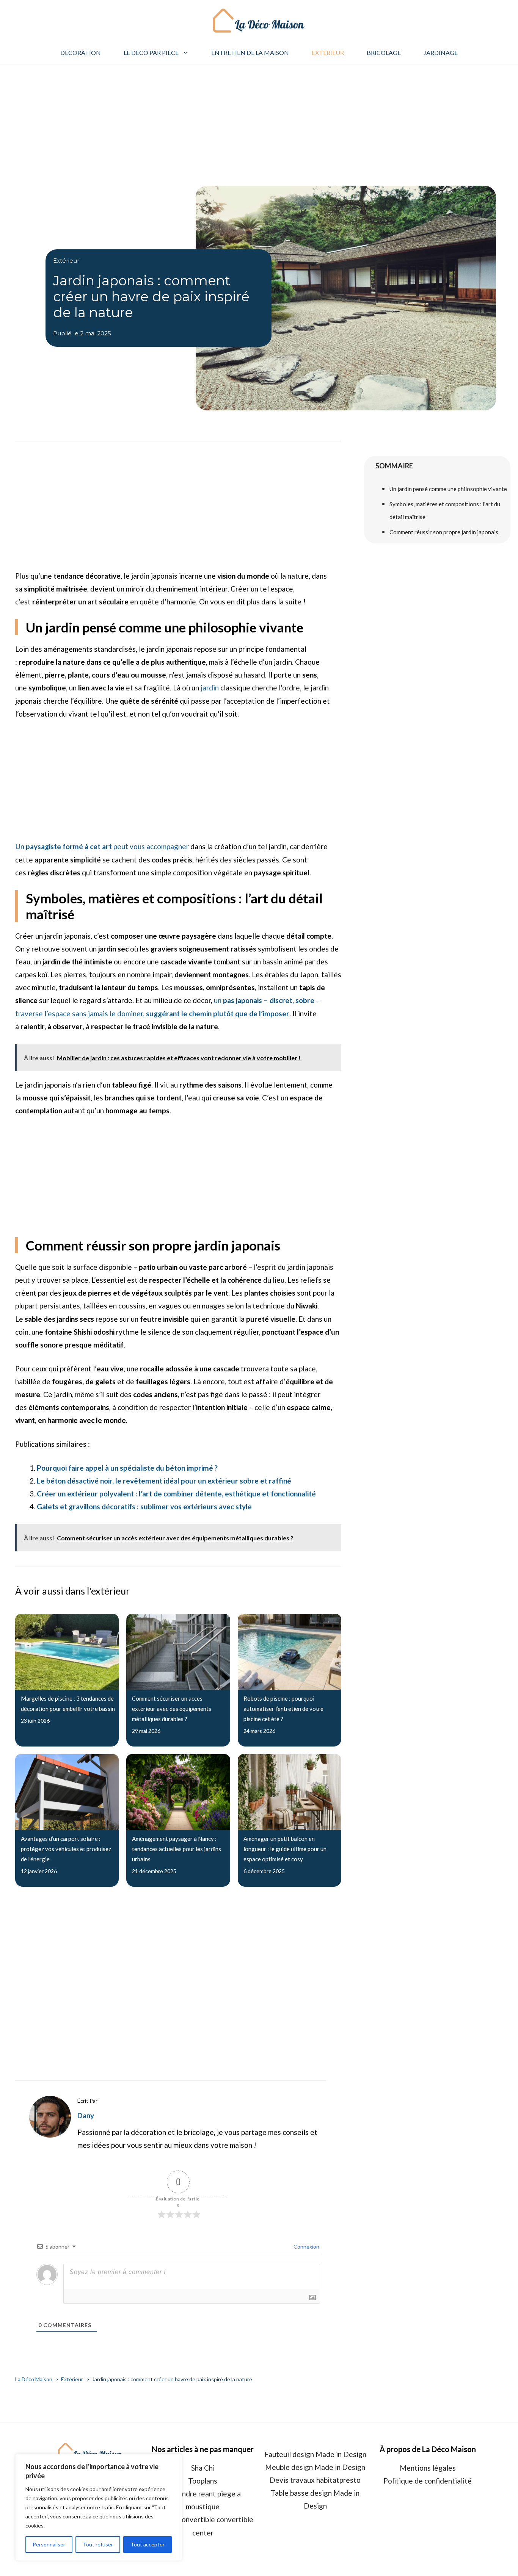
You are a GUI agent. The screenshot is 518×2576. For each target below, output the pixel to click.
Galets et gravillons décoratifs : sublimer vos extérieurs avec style (144, 1506)
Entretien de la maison (250, 52)
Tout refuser (98, 2544)
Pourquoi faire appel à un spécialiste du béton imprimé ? (127, 1468)
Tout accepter (148, 2544)
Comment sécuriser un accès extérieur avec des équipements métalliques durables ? (172, 1709)
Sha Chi (203, 2468)
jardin (210, 688)
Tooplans (203, 2481)
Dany (86, 2115)
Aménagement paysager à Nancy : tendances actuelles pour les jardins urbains (177, 1849)
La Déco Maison (34, 2379)
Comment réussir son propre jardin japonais (444, 532)
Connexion (306, 2247)
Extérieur (328, 52)
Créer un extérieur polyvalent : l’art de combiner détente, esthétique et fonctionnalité (176, 1494)
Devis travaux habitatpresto (315, 2480)
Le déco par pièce (151, 52)
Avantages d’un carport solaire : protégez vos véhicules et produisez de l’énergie (66, 1849)
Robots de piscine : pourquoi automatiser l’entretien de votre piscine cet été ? (283, 1709)
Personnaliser (49, 2544)
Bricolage (384, 52)
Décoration (81, 52)
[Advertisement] (259, 121)
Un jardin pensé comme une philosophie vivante (448, 489)
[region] (99, 2507)
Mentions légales (428, 2468)
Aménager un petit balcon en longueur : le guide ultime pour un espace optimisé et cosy (285, 1849)
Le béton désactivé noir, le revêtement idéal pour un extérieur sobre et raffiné (164, 1481)
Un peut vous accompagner (102, 846)
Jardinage (441, 52)
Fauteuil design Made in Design (315, 2454)
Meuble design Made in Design (315, 2467)
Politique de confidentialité (428, 2481)
